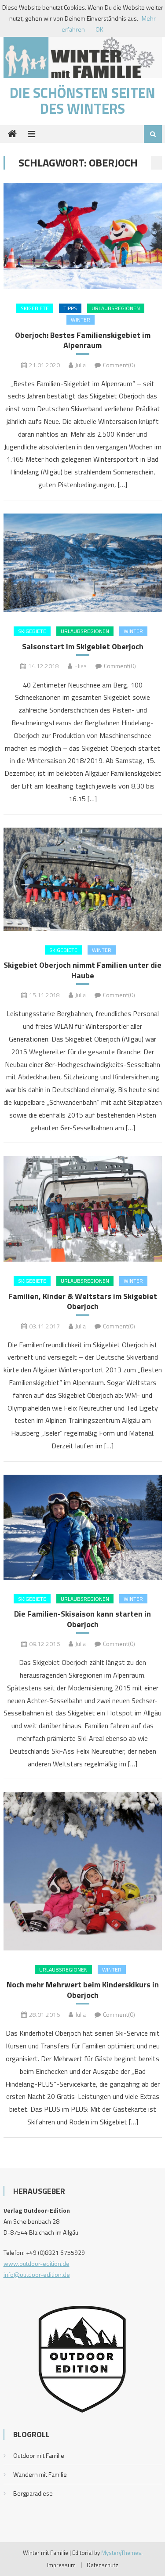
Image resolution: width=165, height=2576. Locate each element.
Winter (81, 320)
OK (99, 29)
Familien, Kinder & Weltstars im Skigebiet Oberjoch (83, 1301)
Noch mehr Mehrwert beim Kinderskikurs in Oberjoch (83, 1990)
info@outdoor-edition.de (37, 2274)
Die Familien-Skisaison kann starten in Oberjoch (82, 1619)
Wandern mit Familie (40, 2474)
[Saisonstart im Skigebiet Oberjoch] (83, 563)
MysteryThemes (121, 2553)
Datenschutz (103, 2565)
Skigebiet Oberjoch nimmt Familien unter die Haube (82, 970)
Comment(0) (119, 365)
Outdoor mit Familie (39, 2455)
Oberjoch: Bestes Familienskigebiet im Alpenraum (83, 340)
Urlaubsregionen (116, 308)
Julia (81, 365)
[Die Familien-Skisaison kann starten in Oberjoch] (83, 1527)
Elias (81, 666)
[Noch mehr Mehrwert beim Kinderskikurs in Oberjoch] (83, 1871)
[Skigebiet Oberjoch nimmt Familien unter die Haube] (83, 879)
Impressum (61, 2565)
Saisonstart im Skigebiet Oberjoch (83, 646)
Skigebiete (35, 308)
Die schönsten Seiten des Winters (82, 101)
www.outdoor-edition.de (37, 2263)
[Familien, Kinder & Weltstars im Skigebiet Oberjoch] (83, 1209)
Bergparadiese (33, 2493)
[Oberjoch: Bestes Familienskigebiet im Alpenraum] (83, 236)
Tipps (70, 308)
